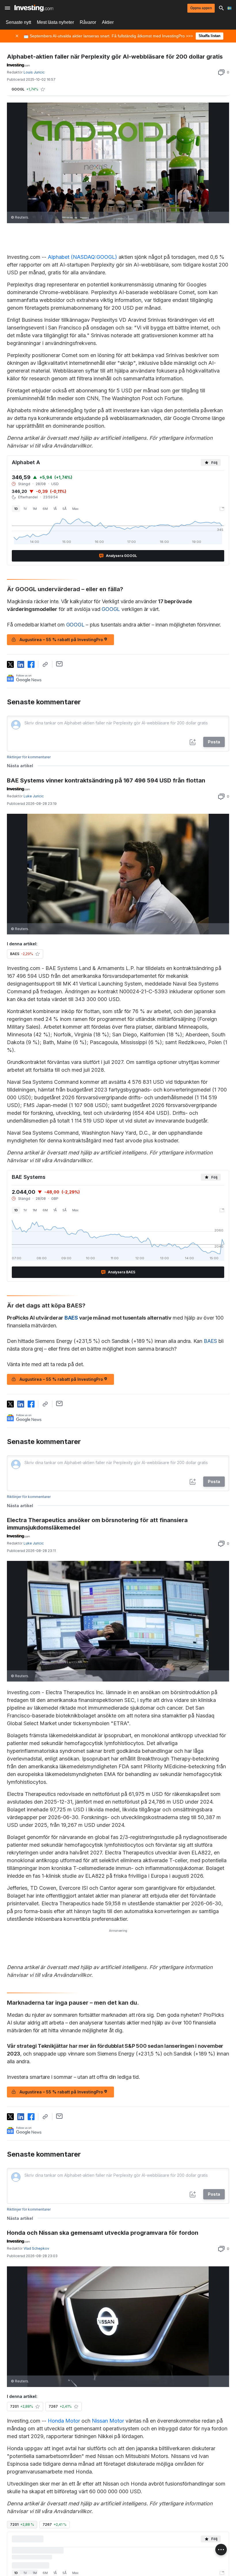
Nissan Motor (108, 2421)
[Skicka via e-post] (59, 664)
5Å (64, 509)
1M (35, 509)
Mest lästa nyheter (55, 22)
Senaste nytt (18, 22)
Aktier (108, 22)
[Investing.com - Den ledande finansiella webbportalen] (34, 8)
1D (16, 509)
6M (45, 509)
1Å (55, 509)
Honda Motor (64, 2421)
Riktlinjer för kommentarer (29, 757)
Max (75, 509)
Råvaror (88, 22)
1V (25, 509)
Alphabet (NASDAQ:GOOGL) (82, 257)
